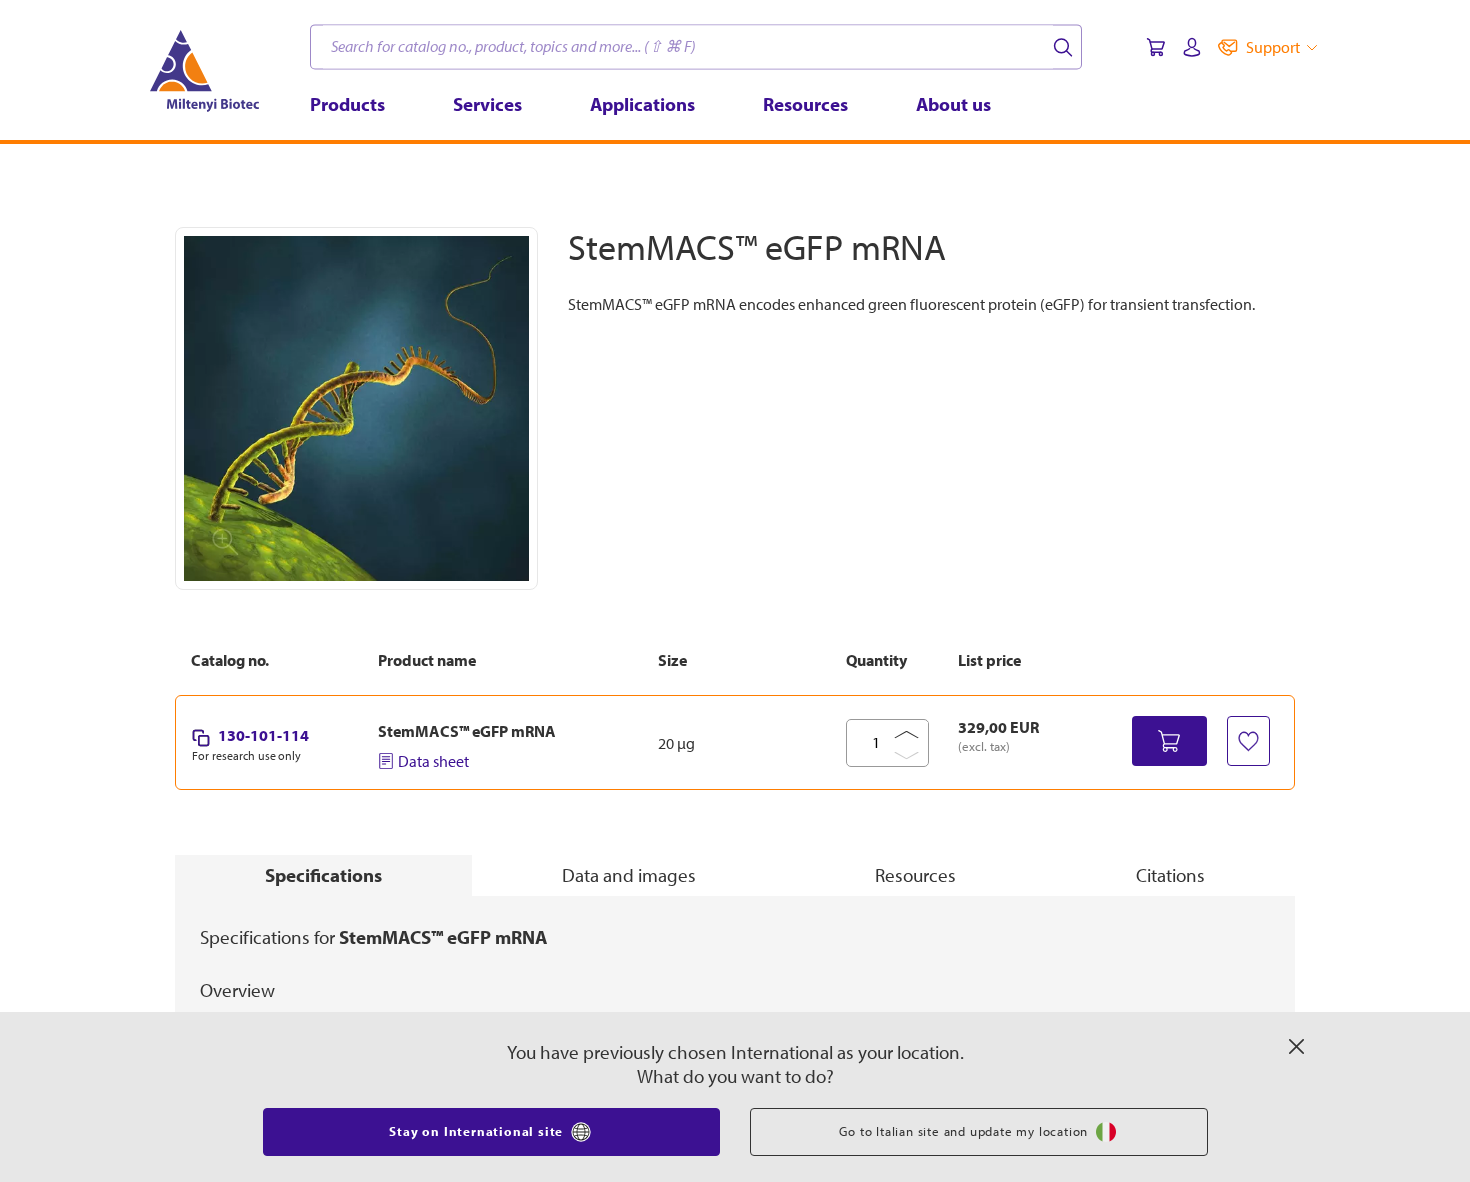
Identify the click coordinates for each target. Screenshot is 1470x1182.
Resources (915, 875)
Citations (1170, 875)
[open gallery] (356, 408)
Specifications (323, 875)
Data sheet (433, 761)
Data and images (629, 875)
